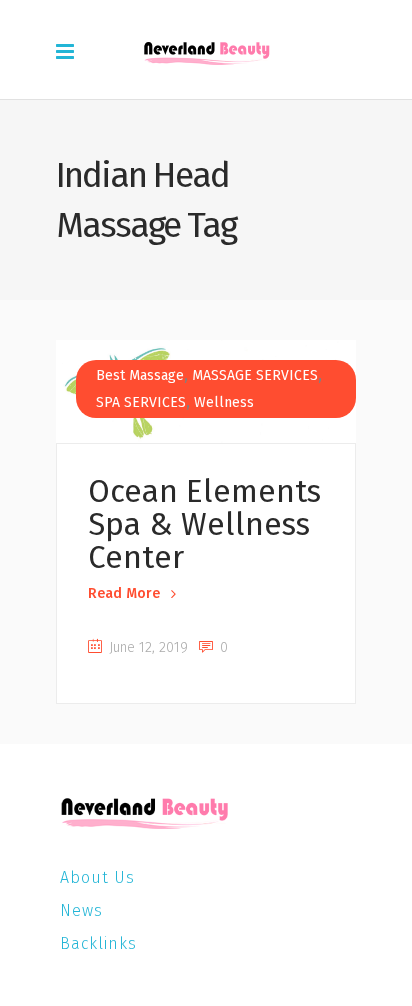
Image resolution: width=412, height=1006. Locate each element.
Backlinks (98, 943)
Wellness (224, 402)
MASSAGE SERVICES (255, 375)
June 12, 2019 (146, 647)
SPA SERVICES (141, 402)
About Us (97, 877)
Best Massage (140, 375)
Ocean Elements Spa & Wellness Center (204, 524)
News (81, 910)
